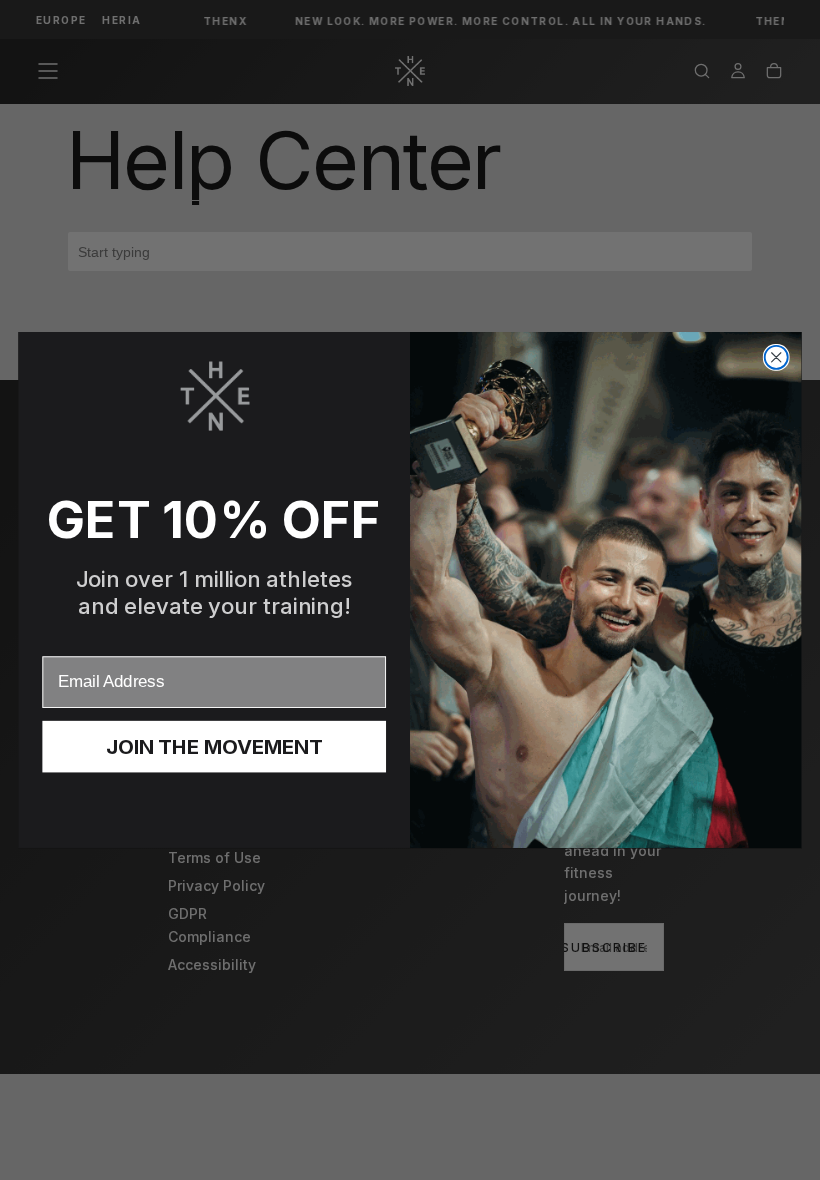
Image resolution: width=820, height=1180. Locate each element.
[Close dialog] (776, 357)
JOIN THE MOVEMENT (214, 747)
